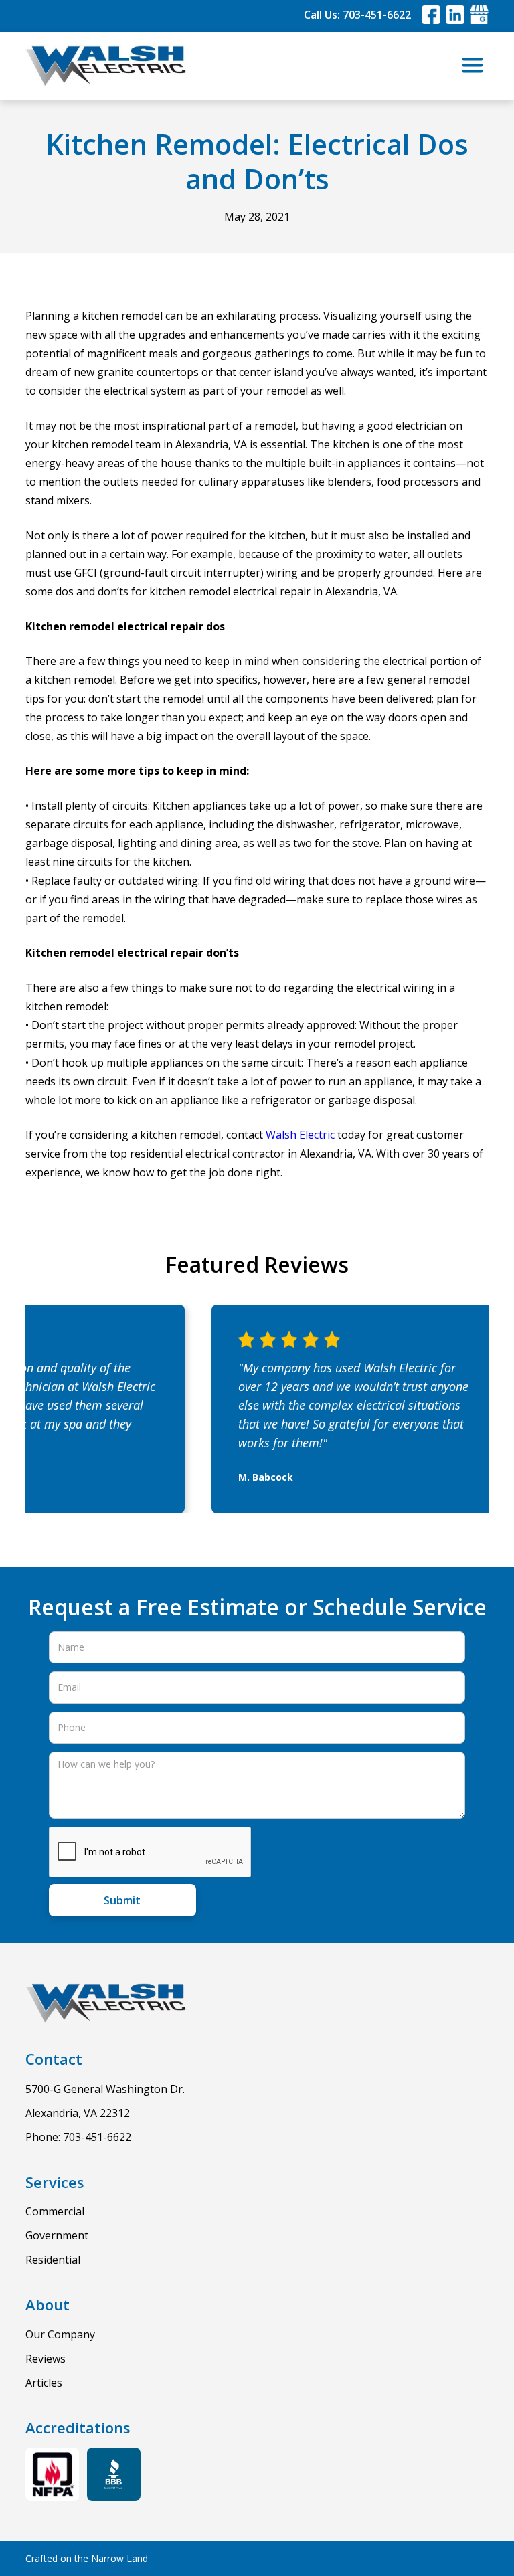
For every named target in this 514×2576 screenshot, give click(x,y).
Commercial (55, 2211)
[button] (473, 66)
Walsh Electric (300, 1135)
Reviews (46, 2359)
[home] (106, 66)
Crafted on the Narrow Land (87, 2558)
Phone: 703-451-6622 (78, 2137)
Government (57, 2235)
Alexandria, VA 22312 (78, 2113)
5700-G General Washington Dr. (105, 2089)
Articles (44, 2383)
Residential (53, 2260)
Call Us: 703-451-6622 (357, 15)
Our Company (60, 2334)
